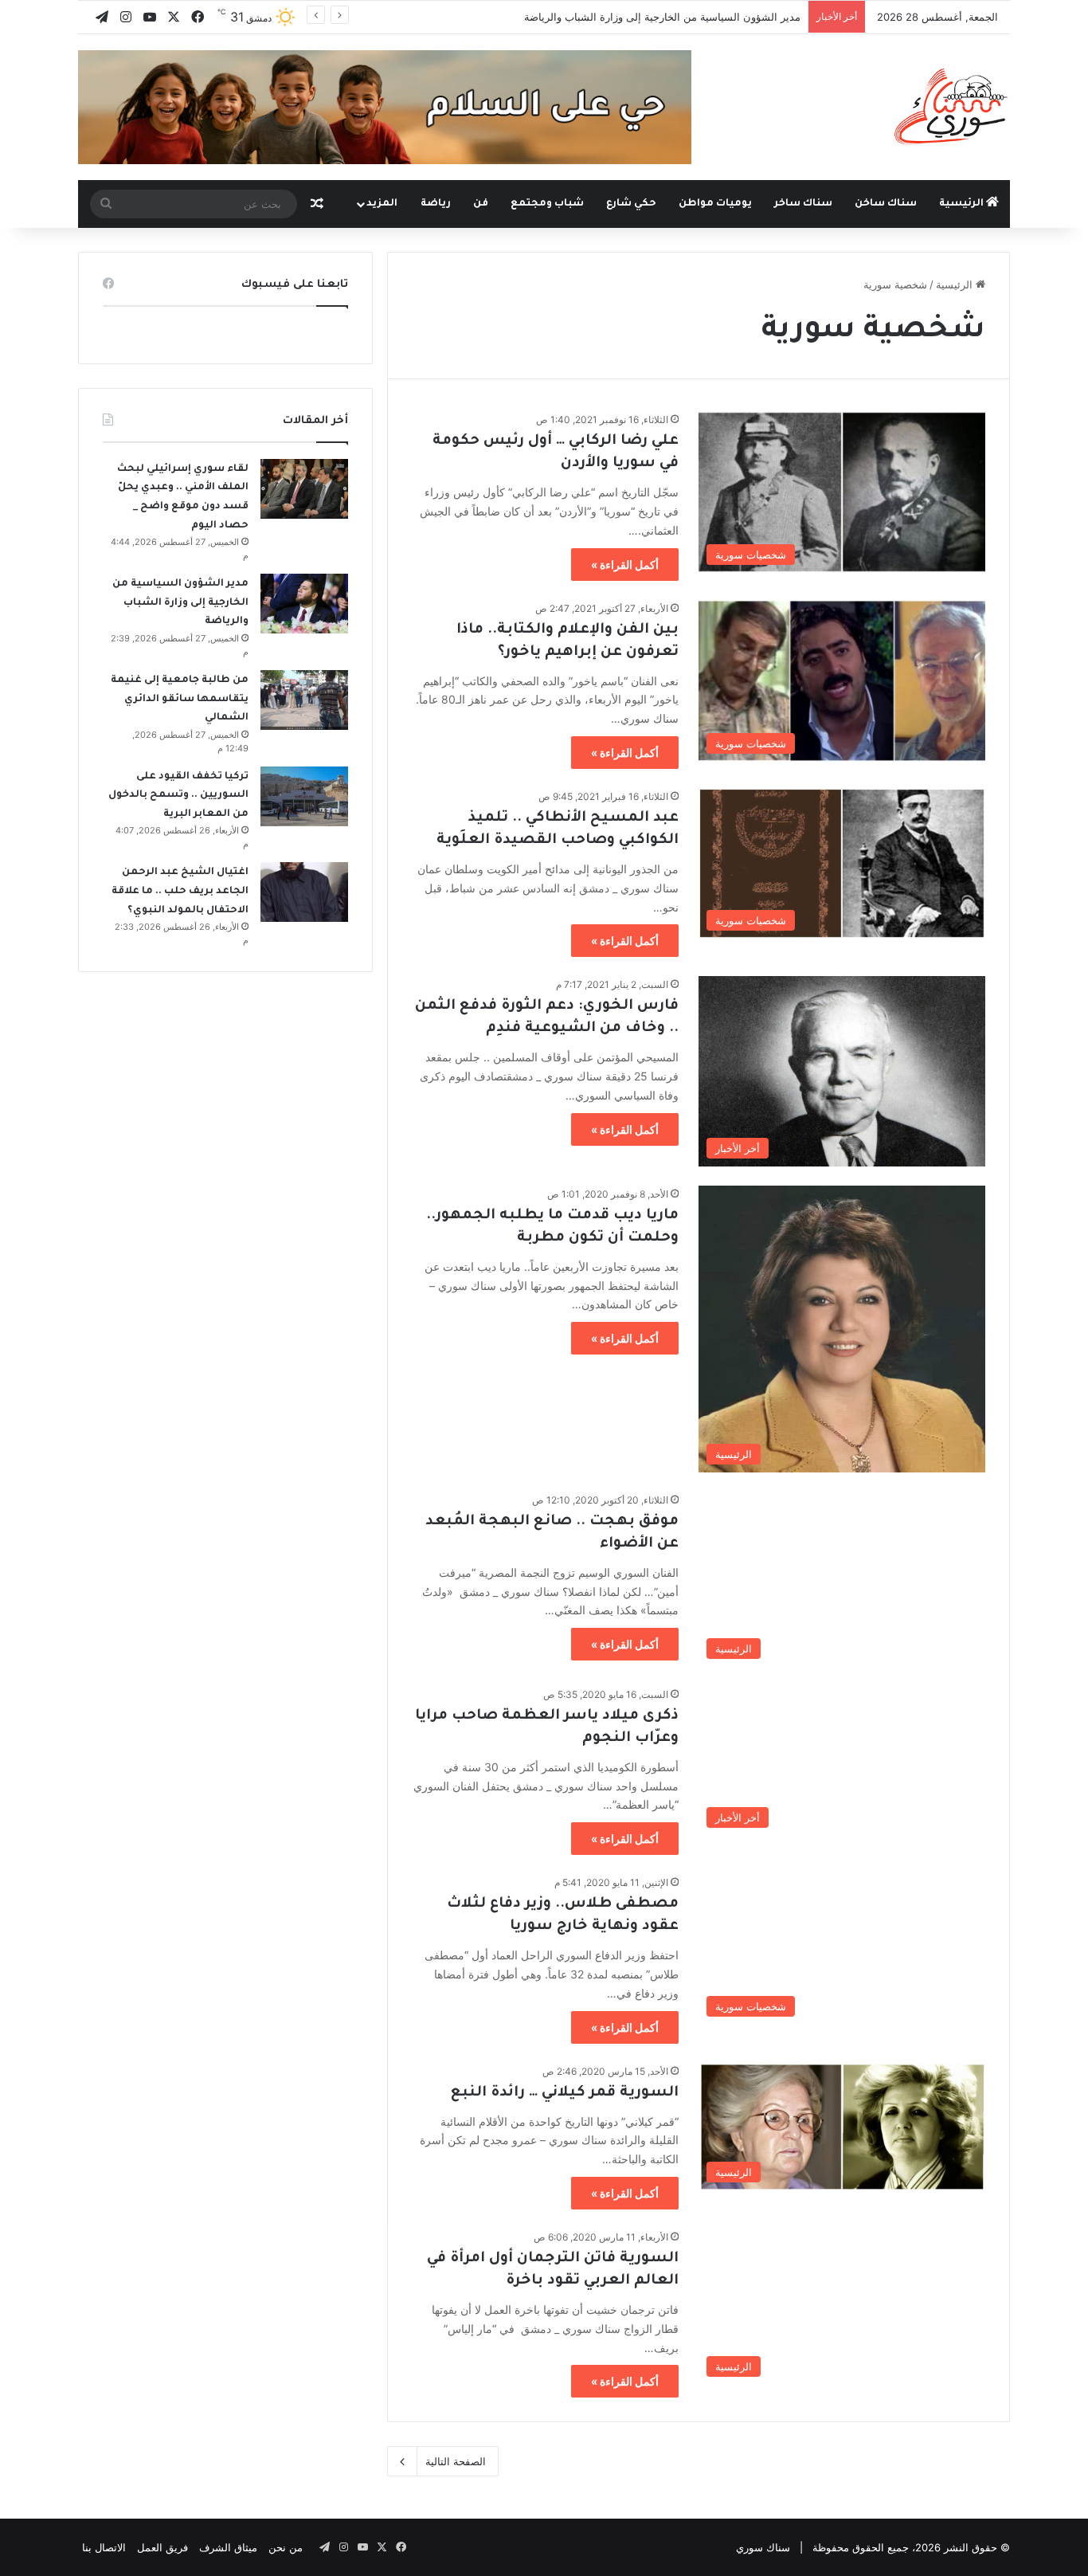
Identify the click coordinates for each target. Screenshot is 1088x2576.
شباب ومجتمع (547, 204)
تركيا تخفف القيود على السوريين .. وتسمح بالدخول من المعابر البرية (178, 796)
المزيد (382, 204)
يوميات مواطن (715, 204)
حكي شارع (631, 204)
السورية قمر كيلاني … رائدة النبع (565, 2093)
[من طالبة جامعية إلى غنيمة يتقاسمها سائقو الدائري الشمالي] (304, 700)
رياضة (436, 204)
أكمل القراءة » (625, 565)
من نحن (286, 2547)
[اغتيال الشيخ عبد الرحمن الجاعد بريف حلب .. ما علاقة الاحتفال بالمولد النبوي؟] (304, 892)
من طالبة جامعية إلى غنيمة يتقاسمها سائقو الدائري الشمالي (180, 699)
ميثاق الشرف (228, 2547)
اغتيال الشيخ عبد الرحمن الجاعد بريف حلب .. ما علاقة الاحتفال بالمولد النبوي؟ (180, 891)
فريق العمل (162, 2547)
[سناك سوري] (952, 106)
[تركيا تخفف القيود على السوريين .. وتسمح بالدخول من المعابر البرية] (304, 796)
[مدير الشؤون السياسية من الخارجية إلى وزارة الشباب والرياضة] (304, 604)
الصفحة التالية (456, 2461)
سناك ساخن (886, 204)
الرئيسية (963, 204)
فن (481, 204)
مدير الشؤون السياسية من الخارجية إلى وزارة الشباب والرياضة (662, 17)
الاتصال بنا (104, 2547)
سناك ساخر (803, 204)
